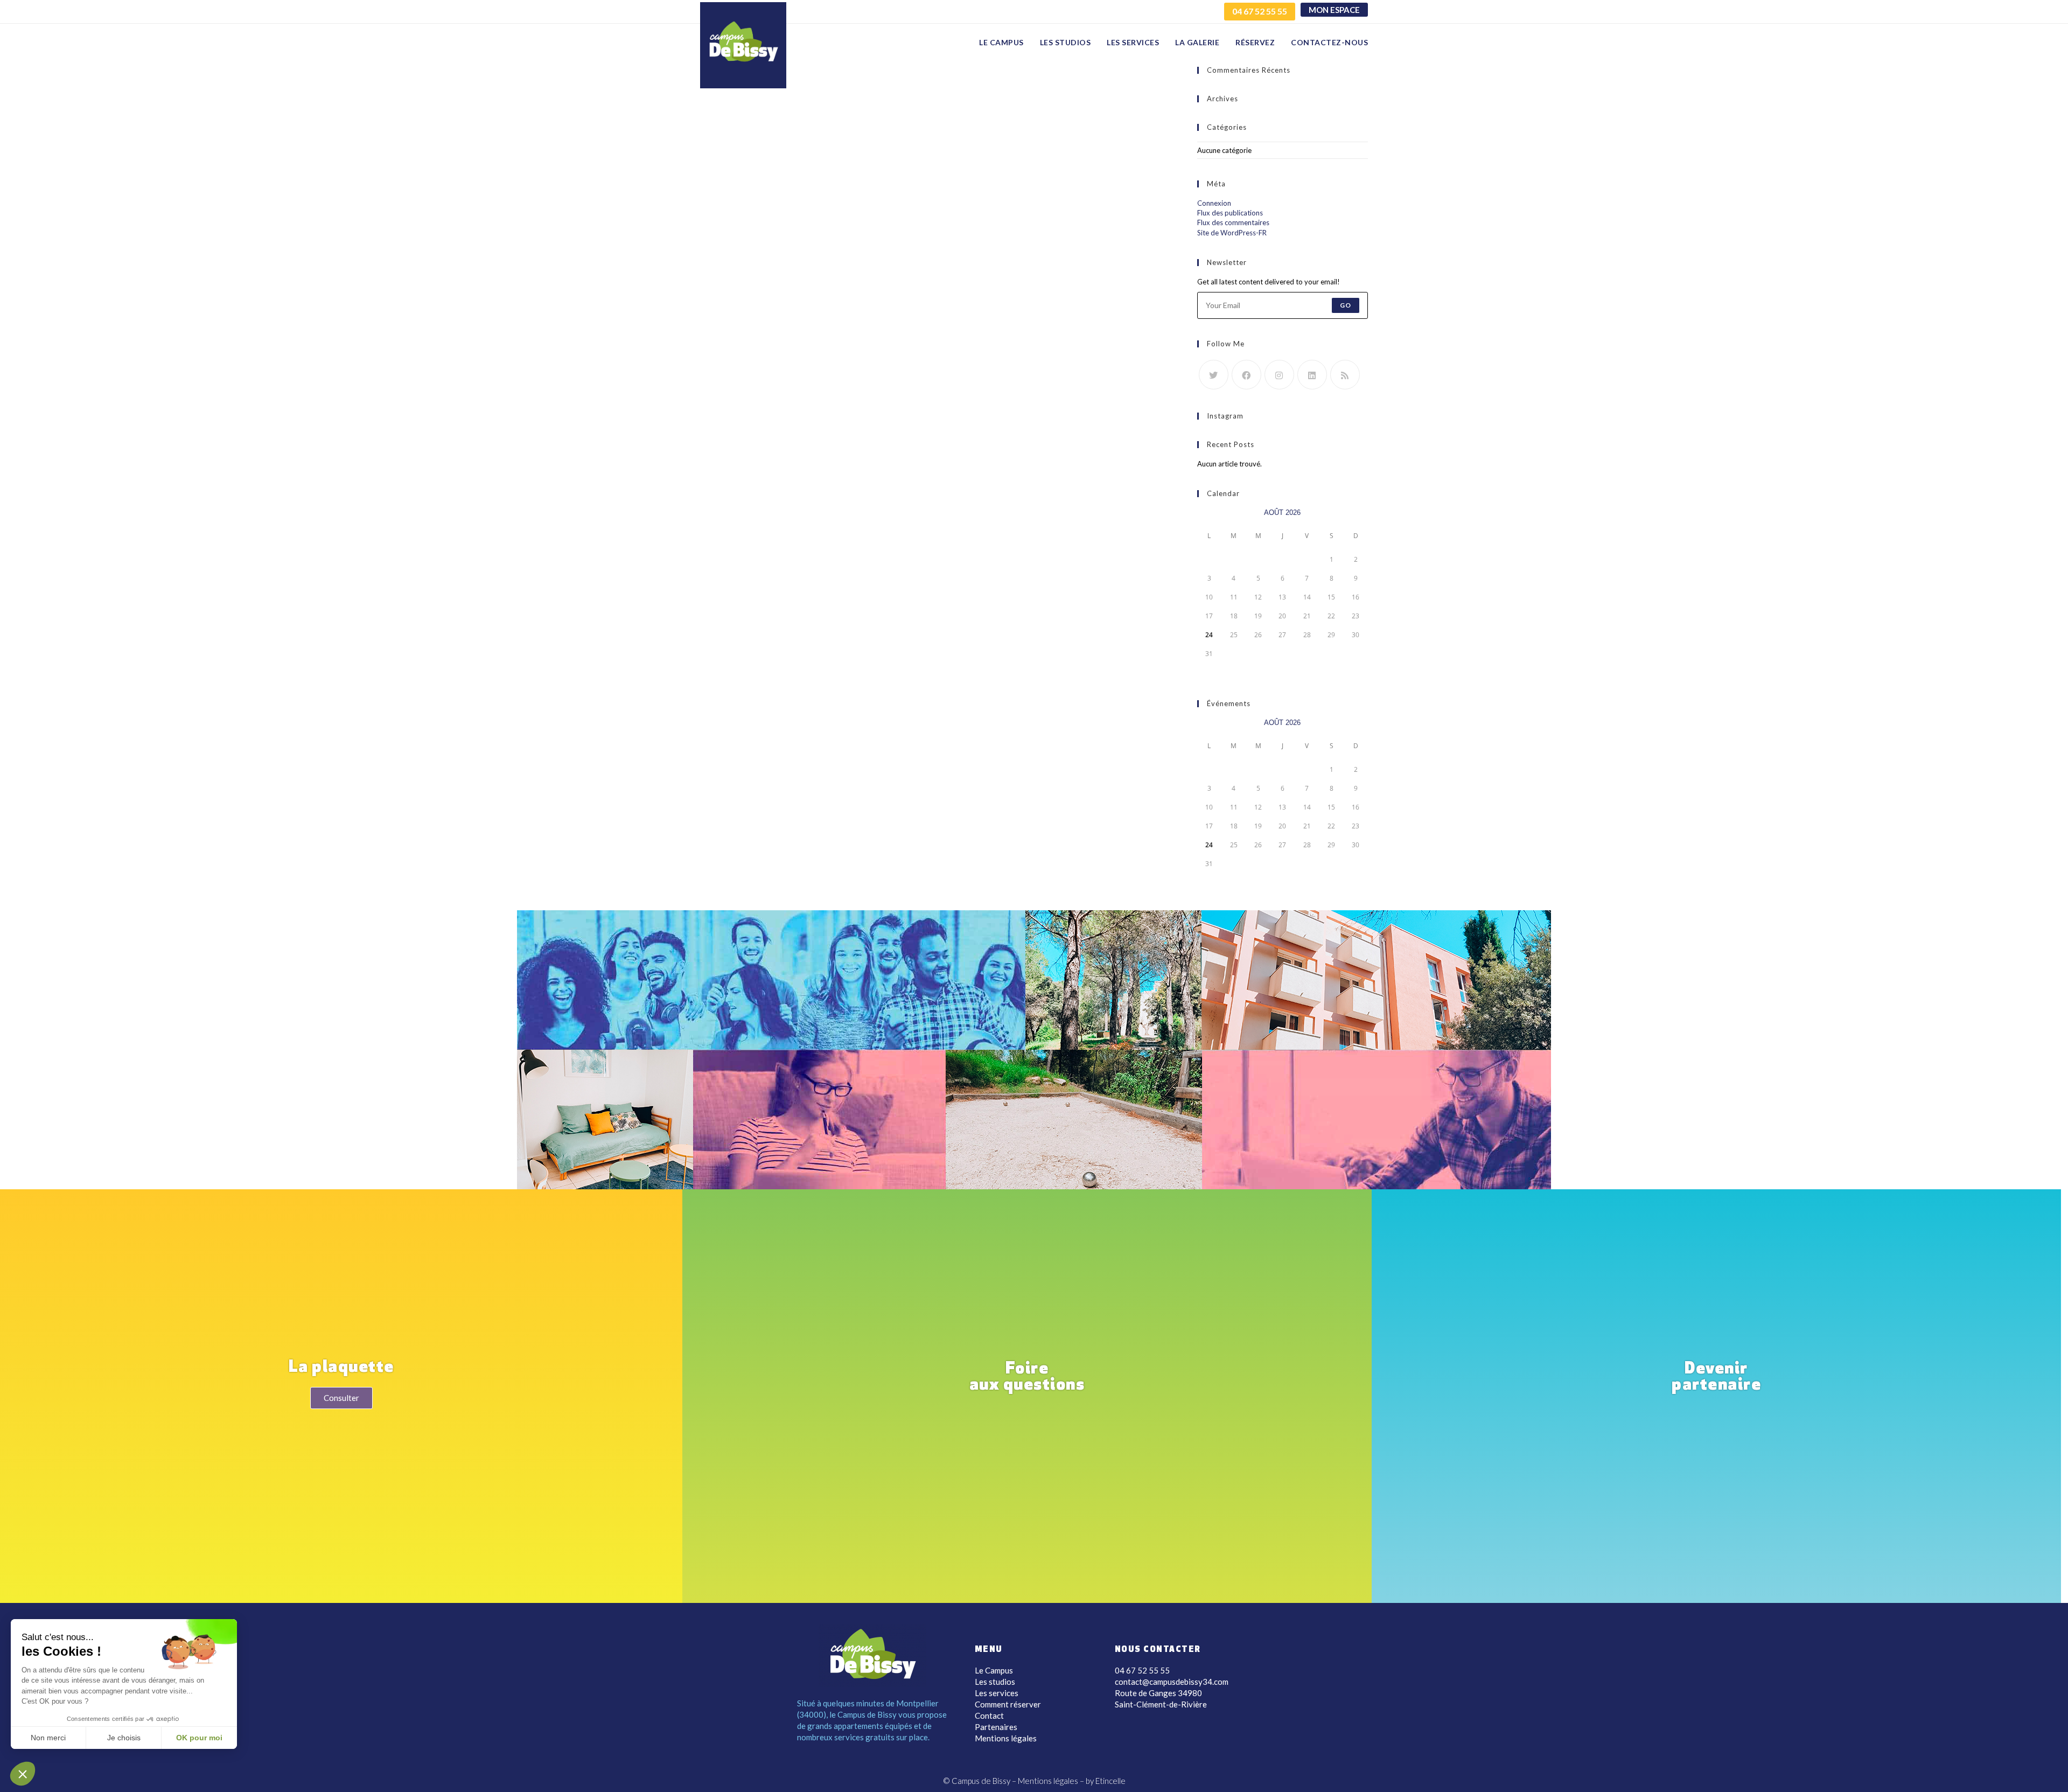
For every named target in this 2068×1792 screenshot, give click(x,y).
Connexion (1214, 203)
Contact (989, 1716)
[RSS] (1345, 375)
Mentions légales (1006, 1738)
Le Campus (994, 1670)
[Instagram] (1279, 375)
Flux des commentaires (1233, 222)
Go (1346, 305)
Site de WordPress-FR (1232, 233)
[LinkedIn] (1312, 375)
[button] (23, 1774)
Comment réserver (1008, 1704)
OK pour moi (199, 1738)
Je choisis (124, 1738)
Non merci (48, 1738)
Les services (997, 1693)
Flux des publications (1230, 213)
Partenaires (996, 1727)
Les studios (995, 1682)
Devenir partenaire (1716, 1378)
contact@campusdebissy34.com (1172, 1682)
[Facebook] (1246, 375)
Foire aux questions (1027, 1378)
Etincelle (1110, 1781)
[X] (1214, 375)
